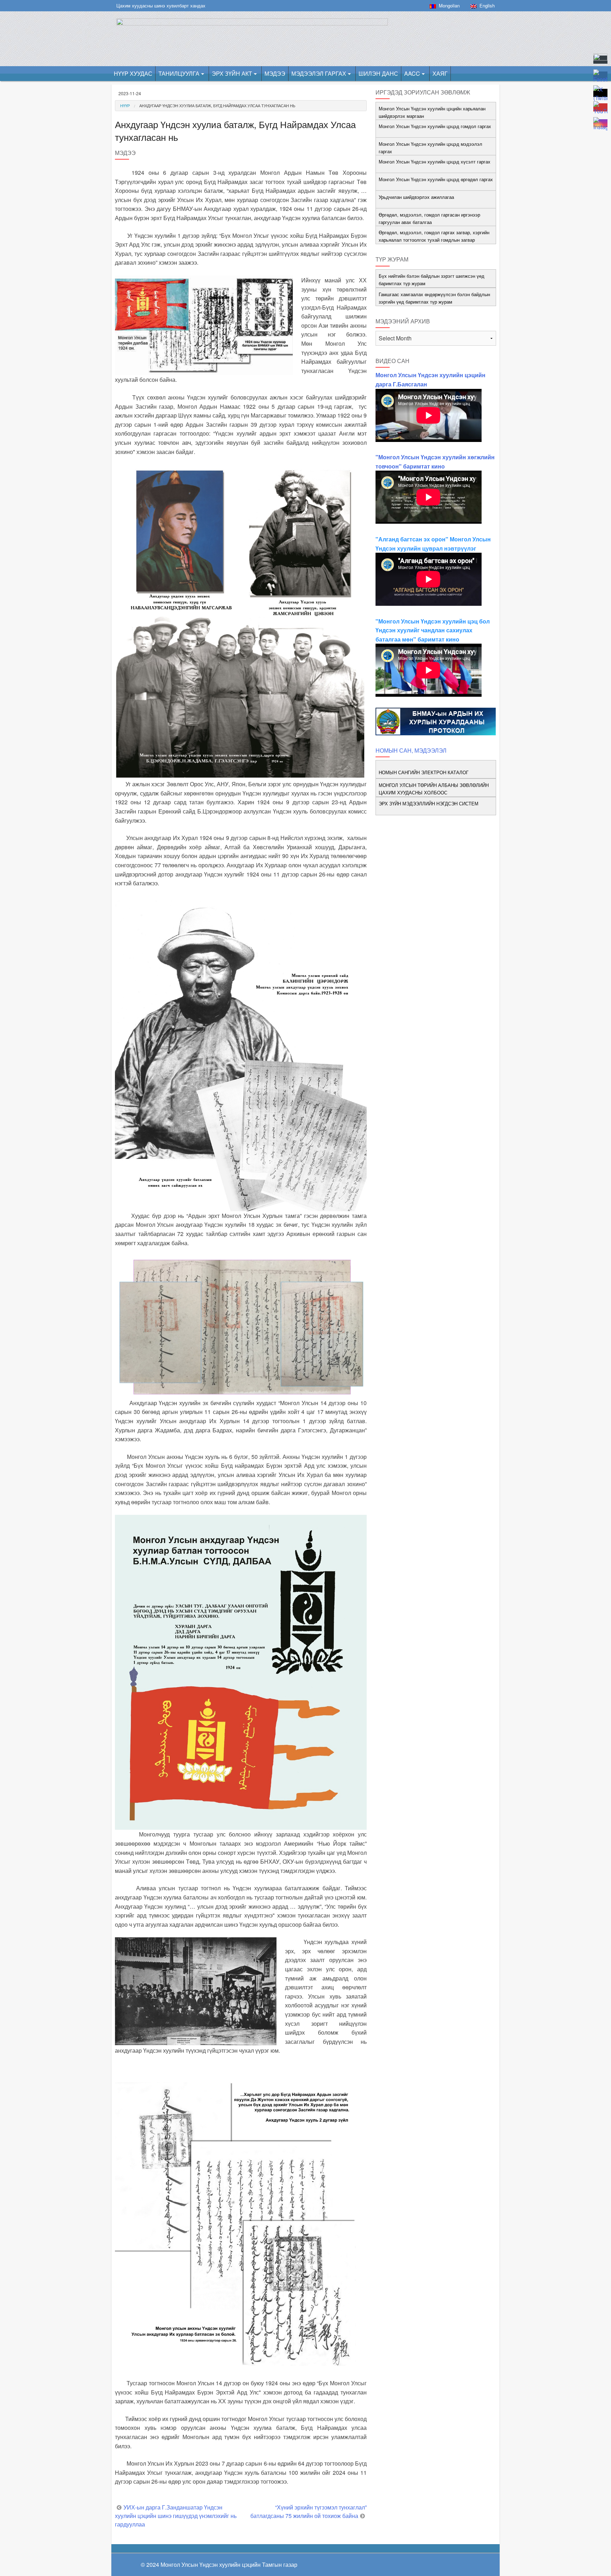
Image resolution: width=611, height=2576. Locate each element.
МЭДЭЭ (275, 73)
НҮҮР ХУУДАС (133, 73)
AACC (412, 73)
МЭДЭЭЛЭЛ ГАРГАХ (319, 73)
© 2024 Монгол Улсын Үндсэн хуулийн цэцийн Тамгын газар (219, 2564)
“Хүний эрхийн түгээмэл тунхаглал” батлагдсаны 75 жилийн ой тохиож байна (309, 2511)
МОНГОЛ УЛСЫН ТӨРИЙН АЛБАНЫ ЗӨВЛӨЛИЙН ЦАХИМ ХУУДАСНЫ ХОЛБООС (434, 789)
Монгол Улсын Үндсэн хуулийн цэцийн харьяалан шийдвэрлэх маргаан (432, 112)
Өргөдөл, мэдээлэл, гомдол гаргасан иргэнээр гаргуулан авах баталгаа (429, 218)
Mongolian (448, 5)
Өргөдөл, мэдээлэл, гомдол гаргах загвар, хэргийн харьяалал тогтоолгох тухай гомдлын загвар (434, 236)
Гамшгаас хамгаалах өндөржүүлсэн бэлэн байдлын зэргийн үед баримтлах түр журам (434, 298)
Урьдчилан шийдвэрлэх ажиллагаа (416, 197)
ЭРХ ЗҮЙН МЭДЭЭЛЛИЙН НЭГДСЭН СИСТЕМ (429, 803)
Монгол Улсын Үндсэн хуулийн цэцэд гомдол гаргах (435, 126)
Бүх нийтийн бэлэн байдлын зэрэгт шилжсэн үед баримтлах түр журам (432, 280)
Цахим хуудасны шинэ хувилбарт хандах (161, 5)
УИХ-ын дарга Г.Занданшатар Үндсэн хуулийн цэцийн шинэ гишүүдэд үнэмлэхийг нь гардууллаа (176, 2516)
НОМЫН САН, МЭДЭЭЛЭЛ (411, 750)
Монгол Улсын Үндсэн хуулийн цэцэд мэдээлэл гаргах (430, 148)
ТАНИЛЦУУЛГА (179, 73)
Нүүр (125, 105)
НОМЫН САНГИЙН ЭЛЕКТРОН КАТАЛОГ (424, 772)
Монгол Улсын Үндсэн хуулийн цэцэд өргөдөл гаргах (436, 179)
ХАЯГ (440, 73)
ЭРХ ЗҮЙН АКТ (232, 73)
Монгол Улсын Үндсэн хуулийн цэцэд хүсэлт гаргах (435, 162)
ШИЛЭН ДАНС (378, 73)
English (486, 5)
